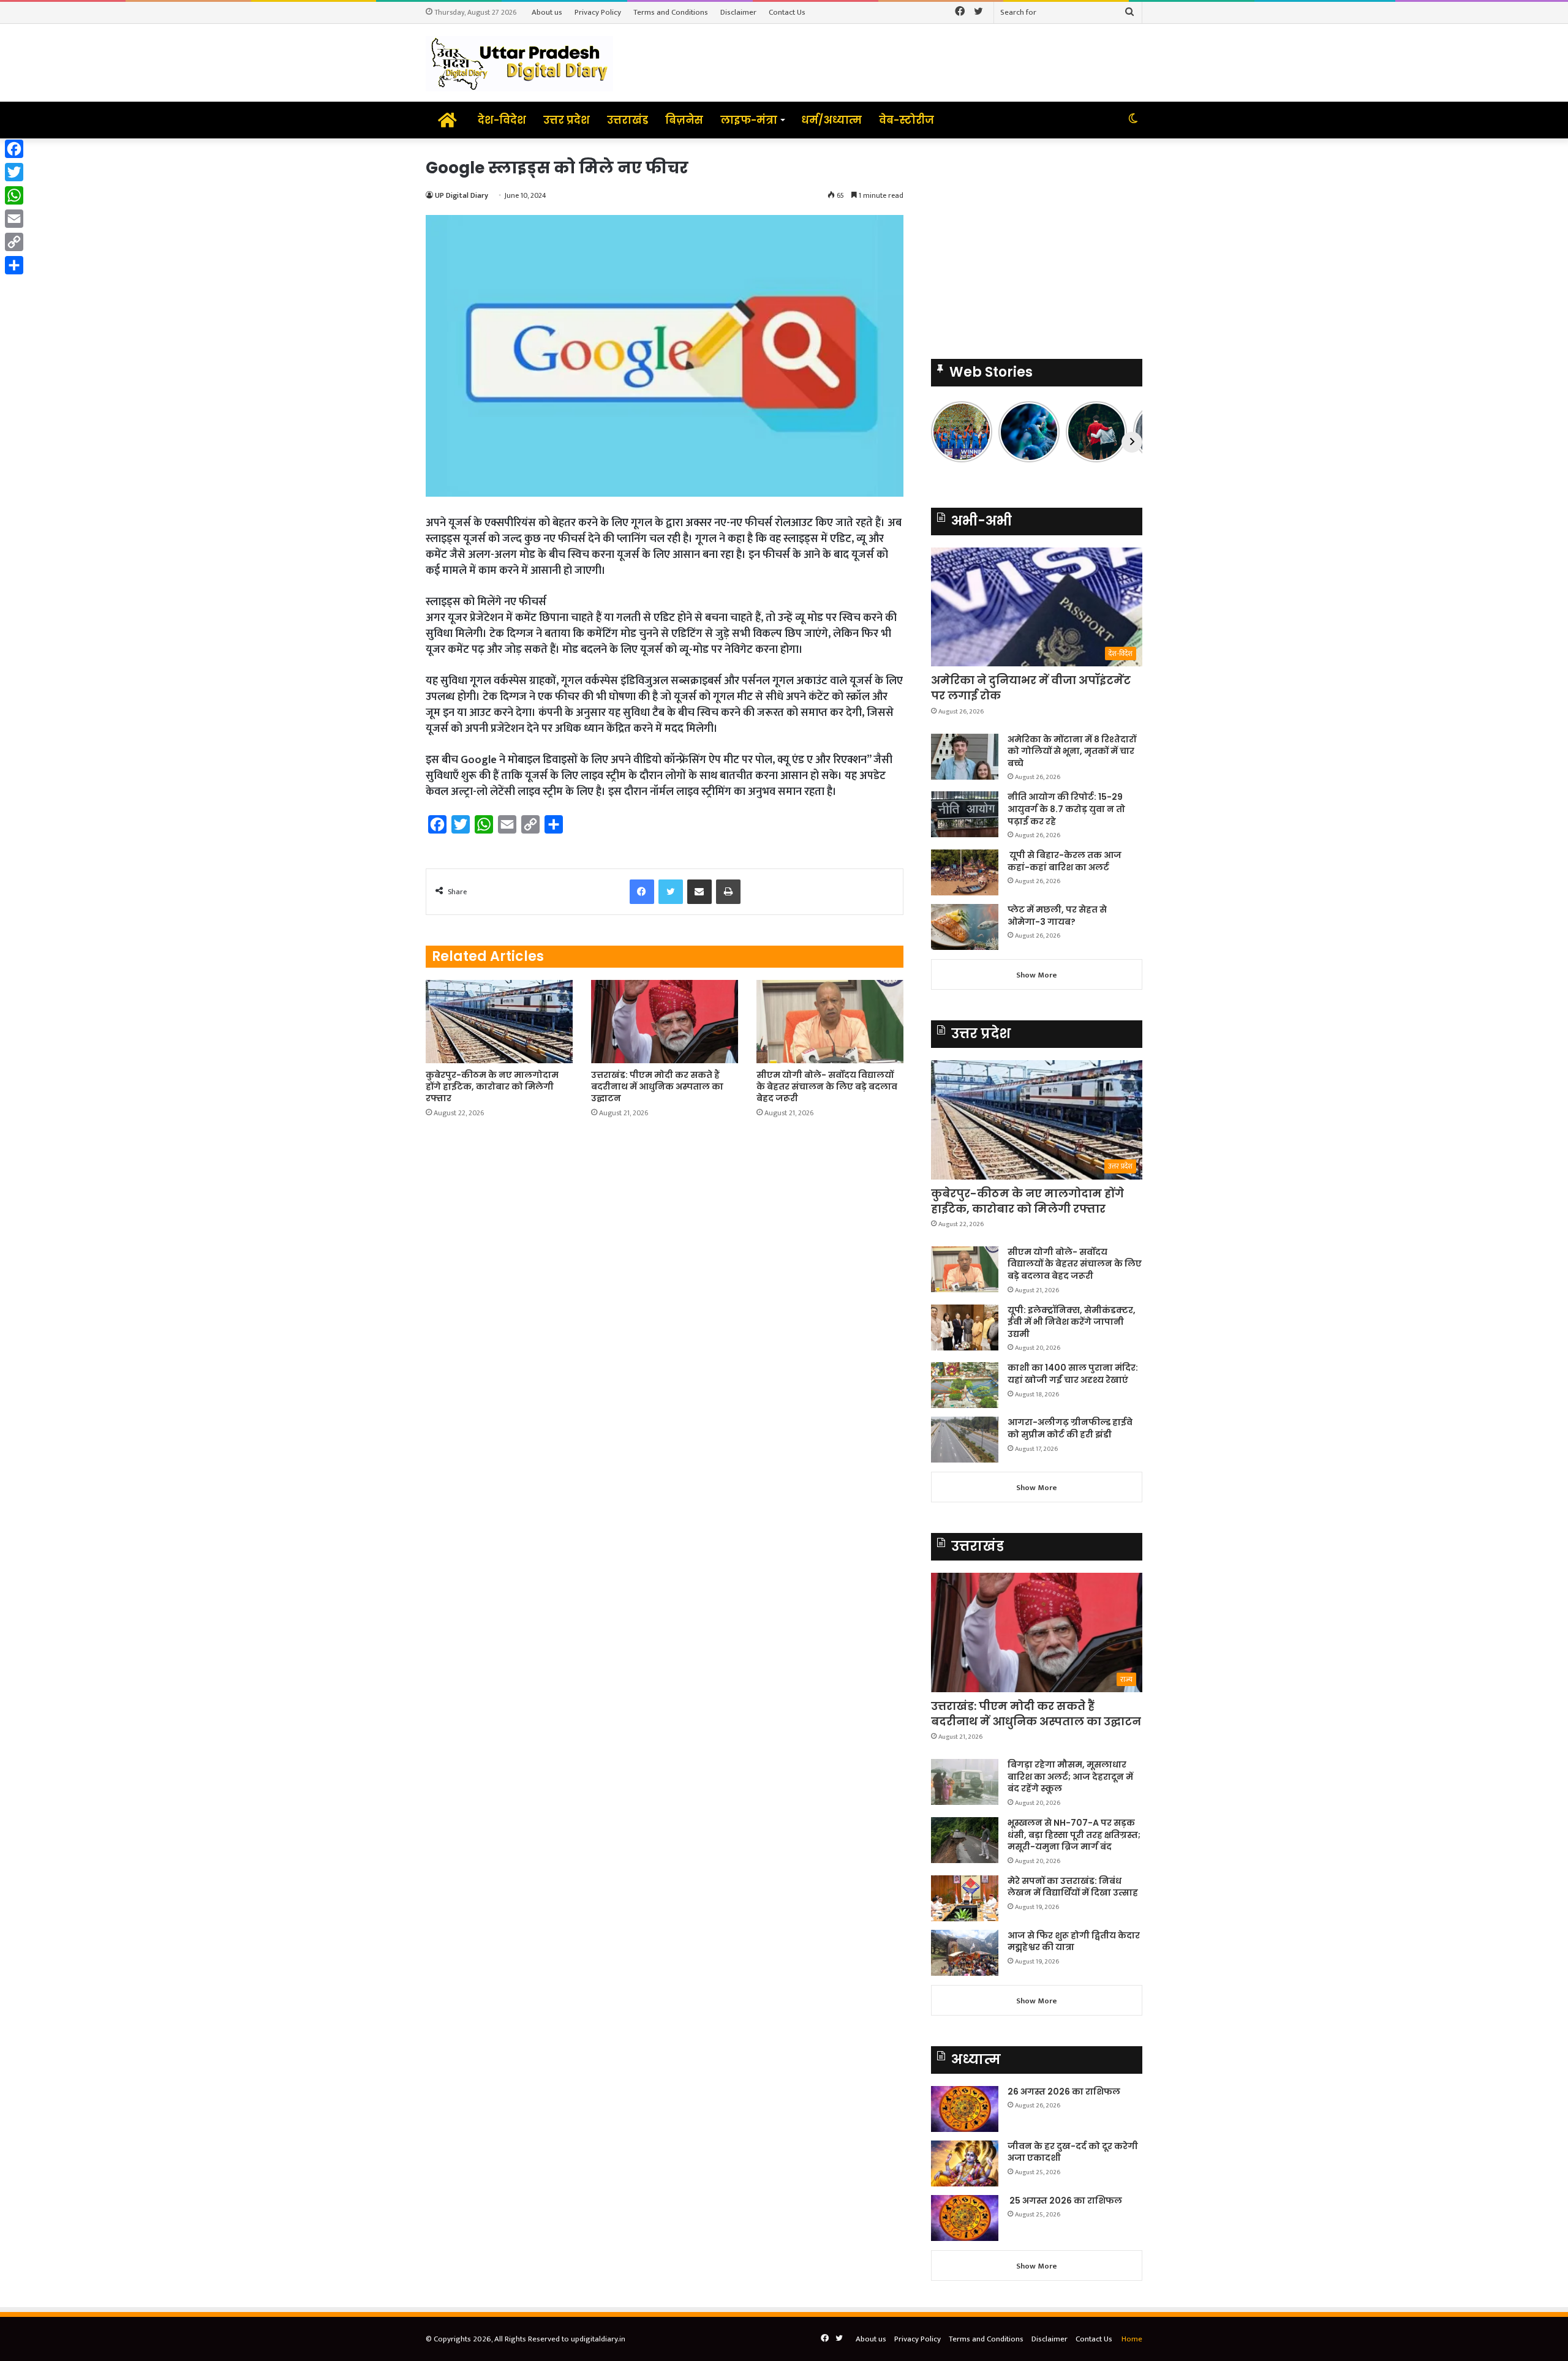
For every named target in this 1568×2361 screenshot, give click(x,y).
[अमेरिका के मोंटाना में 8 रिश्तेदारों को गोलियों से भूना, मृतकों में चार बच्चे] (965, 757)
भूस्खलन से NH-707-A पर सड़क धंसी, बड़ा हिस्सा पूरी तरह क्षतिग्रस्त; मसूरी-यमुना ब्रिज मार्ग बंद (1074, 1835)
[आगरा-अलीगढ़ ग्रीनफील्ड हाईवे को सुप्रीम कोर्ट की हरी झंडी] (965, 1440)
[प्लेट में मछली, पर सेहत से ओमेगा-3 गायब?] (965, 927)
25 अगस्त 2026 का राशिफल (1065, 2201)
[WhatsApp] (14, 195)
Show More (1037, 975)
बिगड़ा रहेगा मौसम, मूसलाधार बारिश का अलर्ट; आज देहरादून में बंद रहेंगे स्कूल (1070, 1776)
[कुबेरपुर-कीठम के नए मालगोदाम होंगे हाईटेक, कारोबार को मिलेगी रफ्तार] (499, 1021)
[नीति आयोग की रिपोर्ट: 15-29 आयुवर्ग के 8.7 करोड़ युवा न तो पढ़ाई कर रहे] (965, 814)
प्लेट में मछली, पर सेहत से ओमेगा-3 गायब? (1057, 916)
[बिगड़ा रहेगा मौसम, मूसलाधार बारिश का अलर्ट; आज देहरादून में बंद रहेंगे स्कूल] (965, 1782)
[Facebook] (14, 149)
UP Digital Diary (462, 195)
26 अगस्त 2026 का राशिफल (1065, 2092)
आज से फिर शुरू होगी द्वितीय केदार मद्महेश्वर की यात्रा (1074, 1941)
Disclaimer (738, 12)
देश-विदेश (502, 120)
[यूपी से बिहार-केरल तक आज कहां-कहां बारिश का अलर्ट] (965, 872)
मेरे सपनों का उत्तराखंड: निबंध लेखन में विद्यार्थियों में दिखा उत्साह (1073, 1887)
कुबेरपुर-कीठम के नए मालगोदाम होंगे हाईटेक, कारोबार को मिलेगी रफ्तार (492, 1086)
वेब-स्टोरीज (907, 120)
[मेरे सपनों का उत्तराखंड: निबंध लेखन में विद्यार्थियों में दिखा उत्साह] (965, 1898)
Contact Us (787, 12)
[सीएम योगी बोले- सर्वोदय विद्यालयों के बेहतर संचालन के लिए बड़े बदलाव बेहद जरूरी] (830, 1021)
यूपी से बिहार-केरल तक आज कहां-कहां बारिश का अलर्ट (1065, 861)
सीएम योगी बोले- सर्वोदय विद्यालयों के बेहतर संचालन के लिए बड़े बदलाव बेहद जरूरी (827, 1086)
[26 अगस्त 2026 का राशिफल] (965, 2109)
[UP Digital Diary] (519, 63)
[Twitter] (14, 172)
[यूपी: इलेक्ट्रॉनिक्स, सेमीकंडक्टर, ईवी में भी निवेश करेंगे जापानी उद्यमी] (965, 1327)
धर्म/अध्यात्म (831, 120)
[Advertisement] (1037, 243)
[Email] (14, 219)
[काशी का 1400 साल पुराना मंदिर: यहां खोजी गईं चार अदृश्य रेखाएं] (965, 1385)
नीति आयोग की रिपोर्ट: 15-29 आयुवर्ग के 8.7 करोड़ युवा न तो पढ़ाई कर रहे (1066, 809)
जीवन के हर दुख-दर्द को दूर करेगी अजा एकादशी (1073, 2152)
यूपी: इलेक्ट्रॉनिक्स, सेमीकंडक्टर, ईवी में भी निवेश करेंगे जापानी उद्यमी (1072, 1322)
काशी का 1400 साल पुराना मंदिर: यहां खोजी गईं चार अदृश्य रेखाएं (1073, 1374)
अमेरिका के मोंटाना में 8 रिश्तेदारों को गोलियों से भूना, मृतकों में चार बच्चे (1072, 751)
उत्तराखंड (628, 120)
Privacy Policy (598, 12)
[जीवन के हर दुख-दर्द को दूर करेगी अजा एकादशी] (965, 2163)
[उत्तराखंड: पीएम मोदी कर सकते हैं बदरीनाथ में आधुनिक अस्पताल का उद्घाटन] (665, 1021)
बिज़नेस (684, 120)
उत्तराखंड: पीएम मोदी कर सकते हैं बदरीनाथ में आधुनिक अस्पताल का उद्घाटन (657, 1086)
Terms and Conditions (671, 12)
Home (1132, 2339)
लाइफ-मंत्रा (749, 120)
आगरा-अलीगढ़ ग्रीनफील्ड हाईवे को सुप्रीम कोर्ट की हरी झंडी (1070, 1428)
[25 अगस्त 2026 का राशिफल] (965, 2218)
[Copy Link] (14, 242)
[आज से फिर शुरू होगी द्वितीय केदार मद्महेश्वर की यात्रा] (965, 1953)
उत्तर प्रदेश (567, 120)
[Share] (14, 265)
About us (547, 12)
